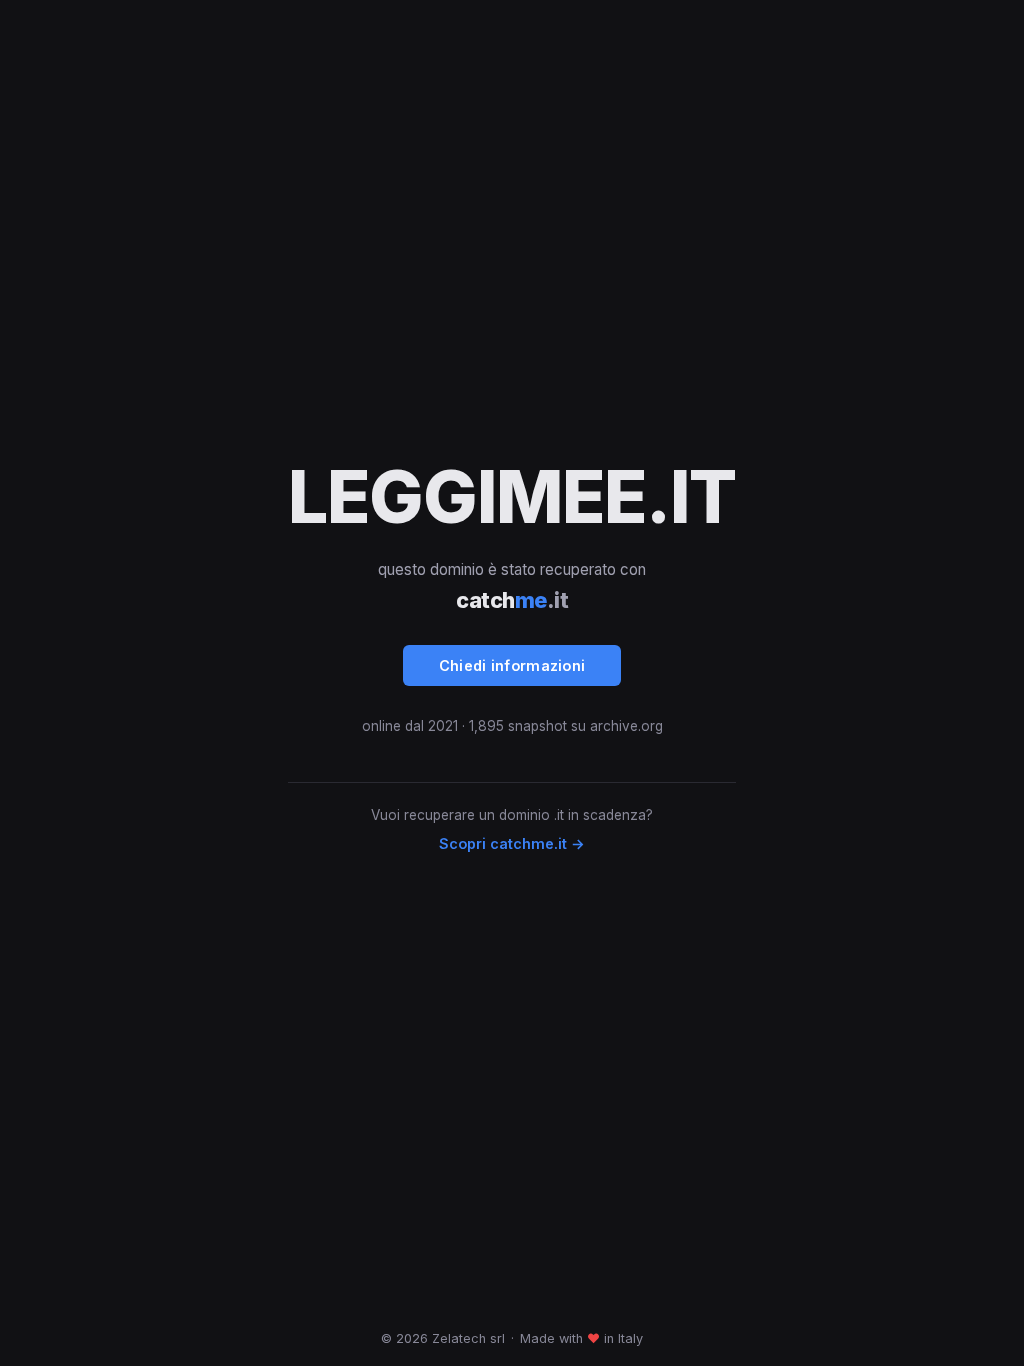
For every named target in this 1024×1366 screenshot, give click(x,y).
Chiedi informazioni (512, 665)
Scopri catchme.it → (512, 843)
